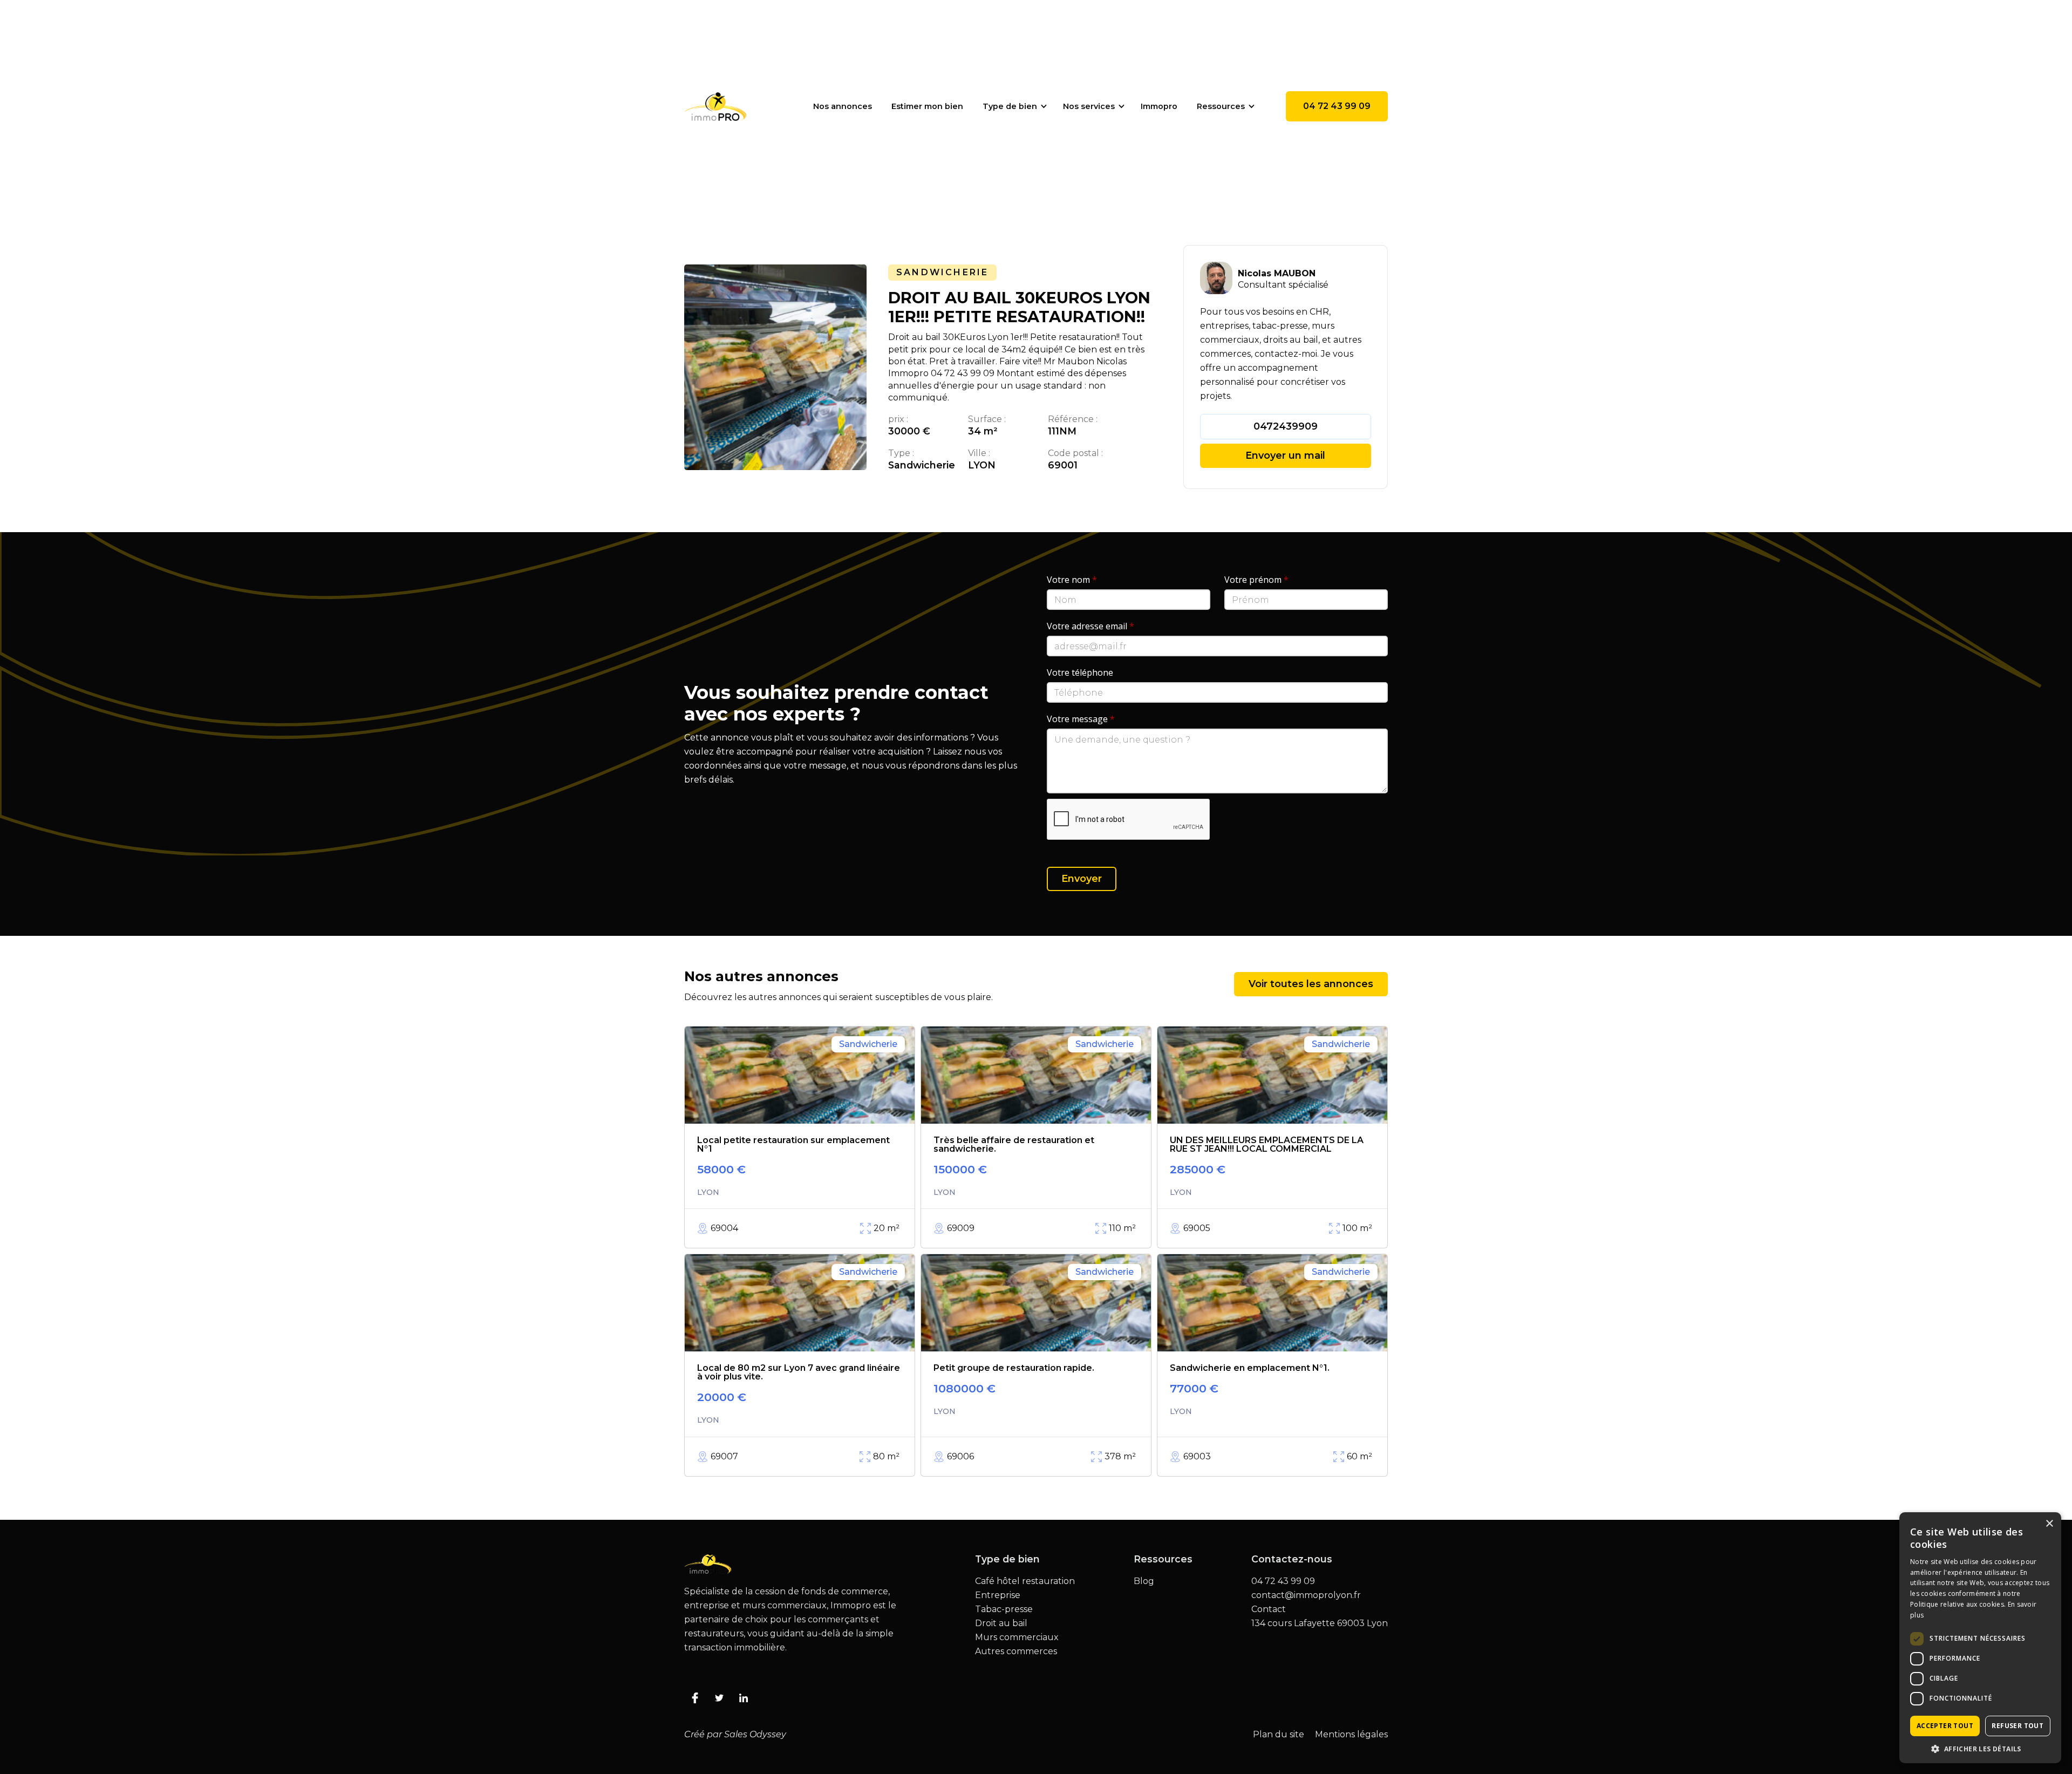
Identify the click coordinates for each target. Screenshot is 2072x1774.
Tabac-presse (1004, 1609)
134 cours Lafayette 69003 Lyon (1320, 1623)
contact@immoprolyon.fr (1306, 1595)
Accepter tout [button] (1945, 1726)
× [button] (2049, 1524)
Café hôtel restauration (1025, 1581)
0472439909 (1286, 426)
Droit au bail (1001, 1623)
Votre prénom (1256, 580)
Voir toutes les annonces (1311, 984)
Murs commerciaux (1017, 1637)
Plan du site (1279, 1735)
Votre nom (1072, 580)
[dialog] (1980, 1638)
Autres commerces (1016, 1651)
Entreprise (998, 1595)
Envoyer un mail (1285, 456)
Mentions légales (1351, 1735)
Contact (1269, 1609)
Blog (1144, 1581)
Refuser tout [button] (2018, 1726)
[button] (1013, 106)
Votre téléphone (1080, 672)
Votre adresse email (1090, 626)
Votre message (1081, 719)
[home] (715, 106)
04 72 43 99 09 (1337, 106)
